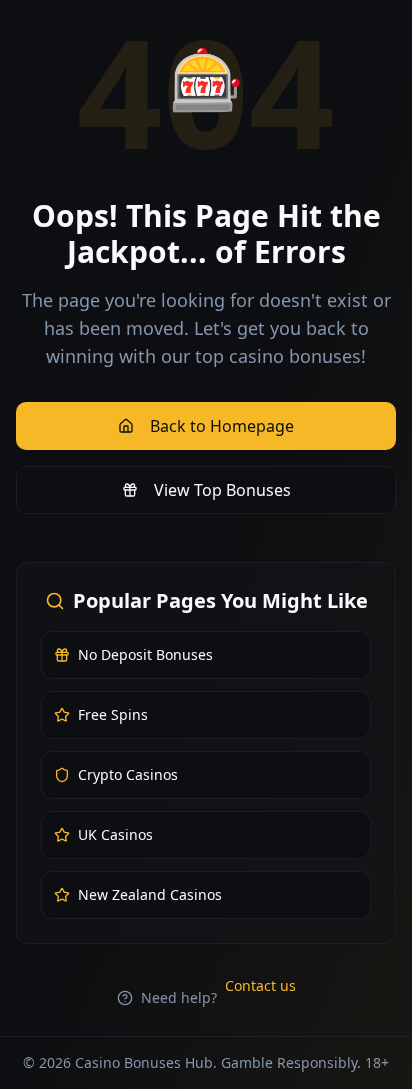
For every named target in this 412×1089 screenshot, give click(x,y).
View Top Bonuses (222, 490)
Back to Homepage (222, 426)
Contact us (260, 985)
